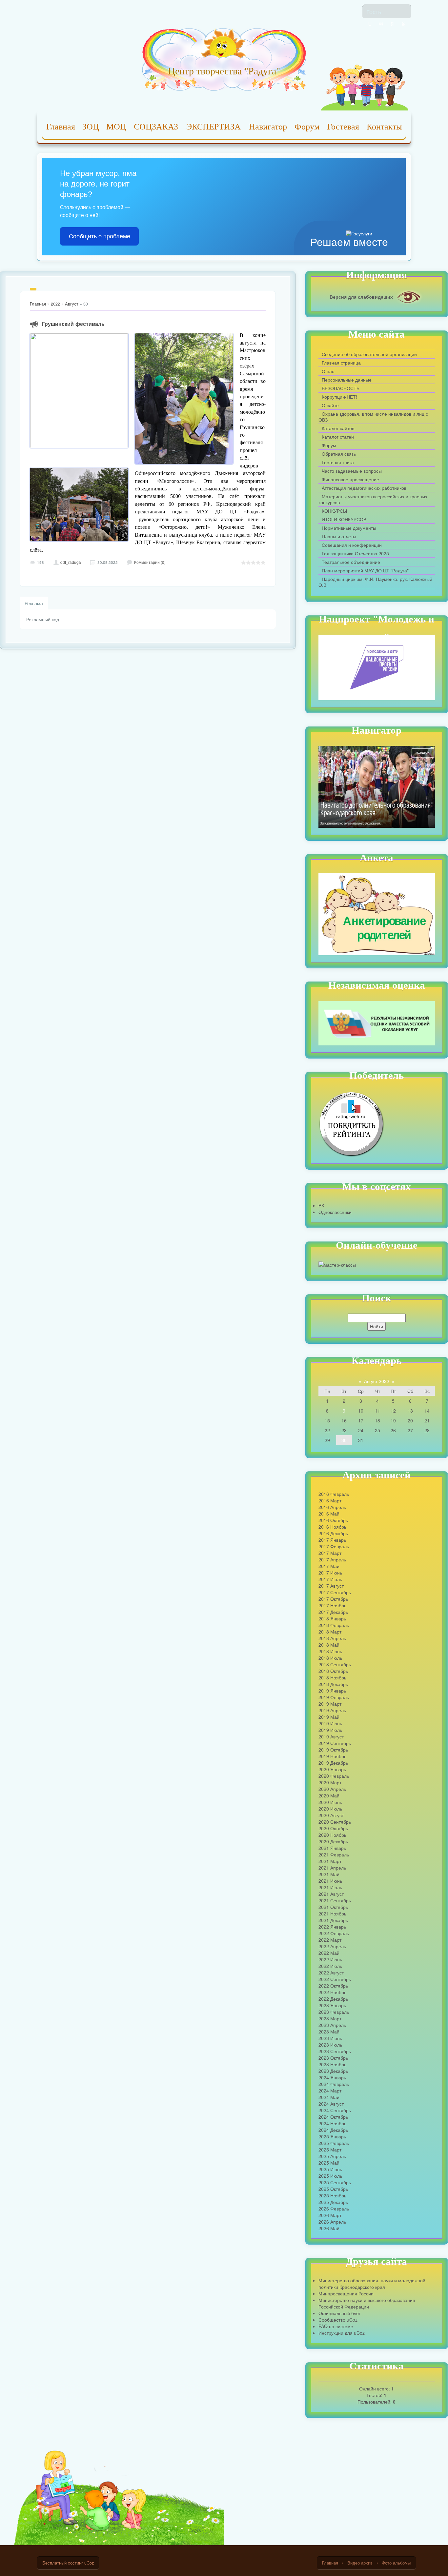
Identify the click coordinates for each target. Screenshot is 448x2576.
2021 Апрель (332, 1868)
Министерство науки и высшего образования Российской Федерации (367, 2303)
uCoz (89, 2563)
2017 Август (331, 1586)
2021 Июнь (330, 1881)
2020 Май (329, 1795)
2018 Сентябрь (335, 1664)
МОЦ (116, 127)
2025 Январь (332, 2136)
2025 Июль (330, 2176)
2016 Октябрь (333, 1520)
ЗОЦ (91, 127)
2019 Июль (330, 1730)
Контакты (384, 127)
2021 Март (330, 1861)
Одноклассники (335, 1212)
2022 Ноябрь (332, 1992)
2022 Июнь (330, 1959)
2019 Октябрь (333, 1750)
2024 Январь (332, 2077)
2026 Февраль (334, 2209)
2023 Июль (330, 2045)
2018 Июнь (330, 1651)
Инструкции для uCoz (342, 2333)
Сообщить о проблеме (100, 236)
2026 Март (330, 2215)
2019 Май (329, 1717)
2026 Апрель (332, 2222)
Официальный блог (339, 2313)
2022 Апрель (332, 1946)
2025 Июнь (330, 2169)
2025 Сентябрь (335, 2182)
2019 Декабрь (333, 1763)
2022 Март (330, 1940)
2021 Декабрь (333, 1920)
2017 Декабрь (333, 1612)
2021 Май (329, 1874)
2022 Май (329, 1953)
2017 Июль (330, 1579)
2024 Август (331, 2104)
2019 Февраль (334, 1697)
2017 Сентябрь (335, 1592)
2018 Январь (332, 1618)
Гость (374, 11)
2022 (55, 304)
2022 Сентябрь (335, 1979)
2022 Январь (332, 1927)
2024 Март (330, 2091)
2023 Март (330, 2018)
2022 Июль (330, 1966)
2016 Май (329, 1514)
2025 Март (330, 2150)
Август (72, 304)
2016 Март (330, 1500)
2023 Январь (332, 2005)
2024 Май (329, 2097)
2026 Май (329, 2228)
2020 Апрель (332, 1789)
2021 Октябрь (333, 1907)
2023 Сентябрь (335, 2051)
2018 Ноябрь (332, 1677)
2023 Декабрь (333, 2071)
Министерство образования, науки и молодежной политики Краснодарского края (372, 2284)
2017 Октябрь (333, 1599)
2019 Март (330, 1704)
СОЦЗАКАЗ (156, 127)
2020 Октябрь (333, 1828)
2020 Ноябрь (332, 1835)
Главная (61, 127)
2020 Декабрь (333, 1841)
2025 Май (329, 2163)
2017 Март (330, 1553)
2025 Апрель (332, 2156)
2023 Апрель (332, 2025)
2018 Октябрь (333, 1671)
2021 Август (331, 1894)
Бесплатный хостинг (63, 2563)
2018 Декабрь (333, 1684)
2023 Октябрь (333, 2058)
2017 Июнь (330, 1573)
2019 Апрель (332, 1710)
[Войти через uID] (370, 24)
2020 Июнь (330, 1802)
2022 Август (331, 1972)
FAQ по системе (336, 2326)
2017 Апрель (332, 1559)
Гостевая (343, 127)
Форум (307, 127)
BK (321, 1205)
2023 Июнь (330, 2038)
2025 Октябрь (333, 2189)
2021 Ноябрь (332, 1913)
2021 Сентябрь (335, 1900)
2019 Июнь (330, 1723)
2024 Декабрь (333, 2130)
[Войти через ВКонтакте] (381, 24)
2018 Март (330, 1632)
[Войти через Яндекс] (392, 24)
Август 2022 (377, 1381)
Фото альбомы (396, 2563)
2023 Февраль (334, 2012)
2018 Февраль (334, 1625)
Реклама (34, 603)
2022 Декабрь (333, 1999)
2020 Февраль (334, 1776)
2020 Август (331, 1815)
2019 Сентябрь (335, 1743)
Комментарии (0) (150, 562)
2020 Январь (332, 1769)
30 (344, 1440)
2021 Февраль (334, 1854)
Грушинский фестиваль (73, 324)
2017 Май (329, 1566)
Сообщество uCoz (338, 2320)
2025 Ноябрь (332, 2195)
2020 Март (330, 1782)
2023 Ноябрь (332, 2064)
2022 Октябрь (333, 1986)
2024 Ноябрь (332, 2123)
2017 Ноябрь (332, 1605)
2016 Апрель (332, 1507)
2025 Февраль (334, 2143)
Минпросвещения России (346, 2293)
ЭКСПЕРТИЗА (214, 127)
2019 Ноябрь (332, 1756)
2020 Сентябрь (335, 1822)
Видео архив (360, 2563)
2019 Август (331, 1736)
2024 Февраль (334, 2084)
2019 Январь (332, 1691)
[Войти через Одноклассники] (403, 24)
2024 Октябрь (333, 2117)
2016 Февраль (334, 1494)
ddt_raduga (71, 562)
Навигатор (268, 127)
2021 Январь (332, 1848)
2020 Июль (330, 1809)
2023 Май (329, 2031)
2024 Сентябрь (335, 2110)
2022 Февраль (334, 1933)
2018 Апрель (332, 1638)
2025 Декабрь (333, 2202)
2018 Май (329, 1645)
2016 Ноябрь (332, 1527)
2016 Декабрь (333, 1533)
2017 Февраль (334, 1546)
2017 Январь (332, 1540)
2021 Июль (330, 1887)
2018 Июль (330, 1658)
